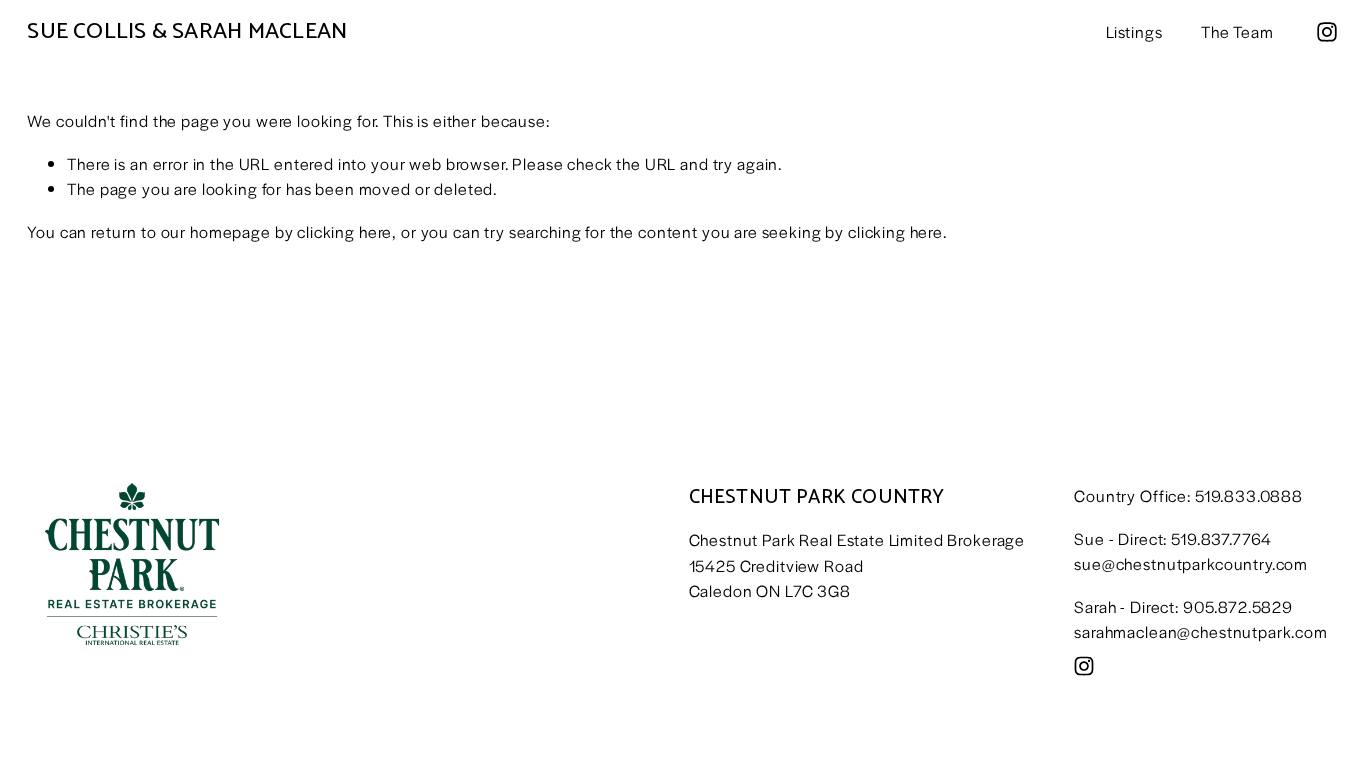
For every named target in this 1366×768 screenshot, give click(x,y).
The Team (1237, 31)
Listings (1134, 31)
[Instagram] (1327, 32)
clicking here (344, 231)
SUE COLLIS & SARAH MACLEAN (187, 31)
